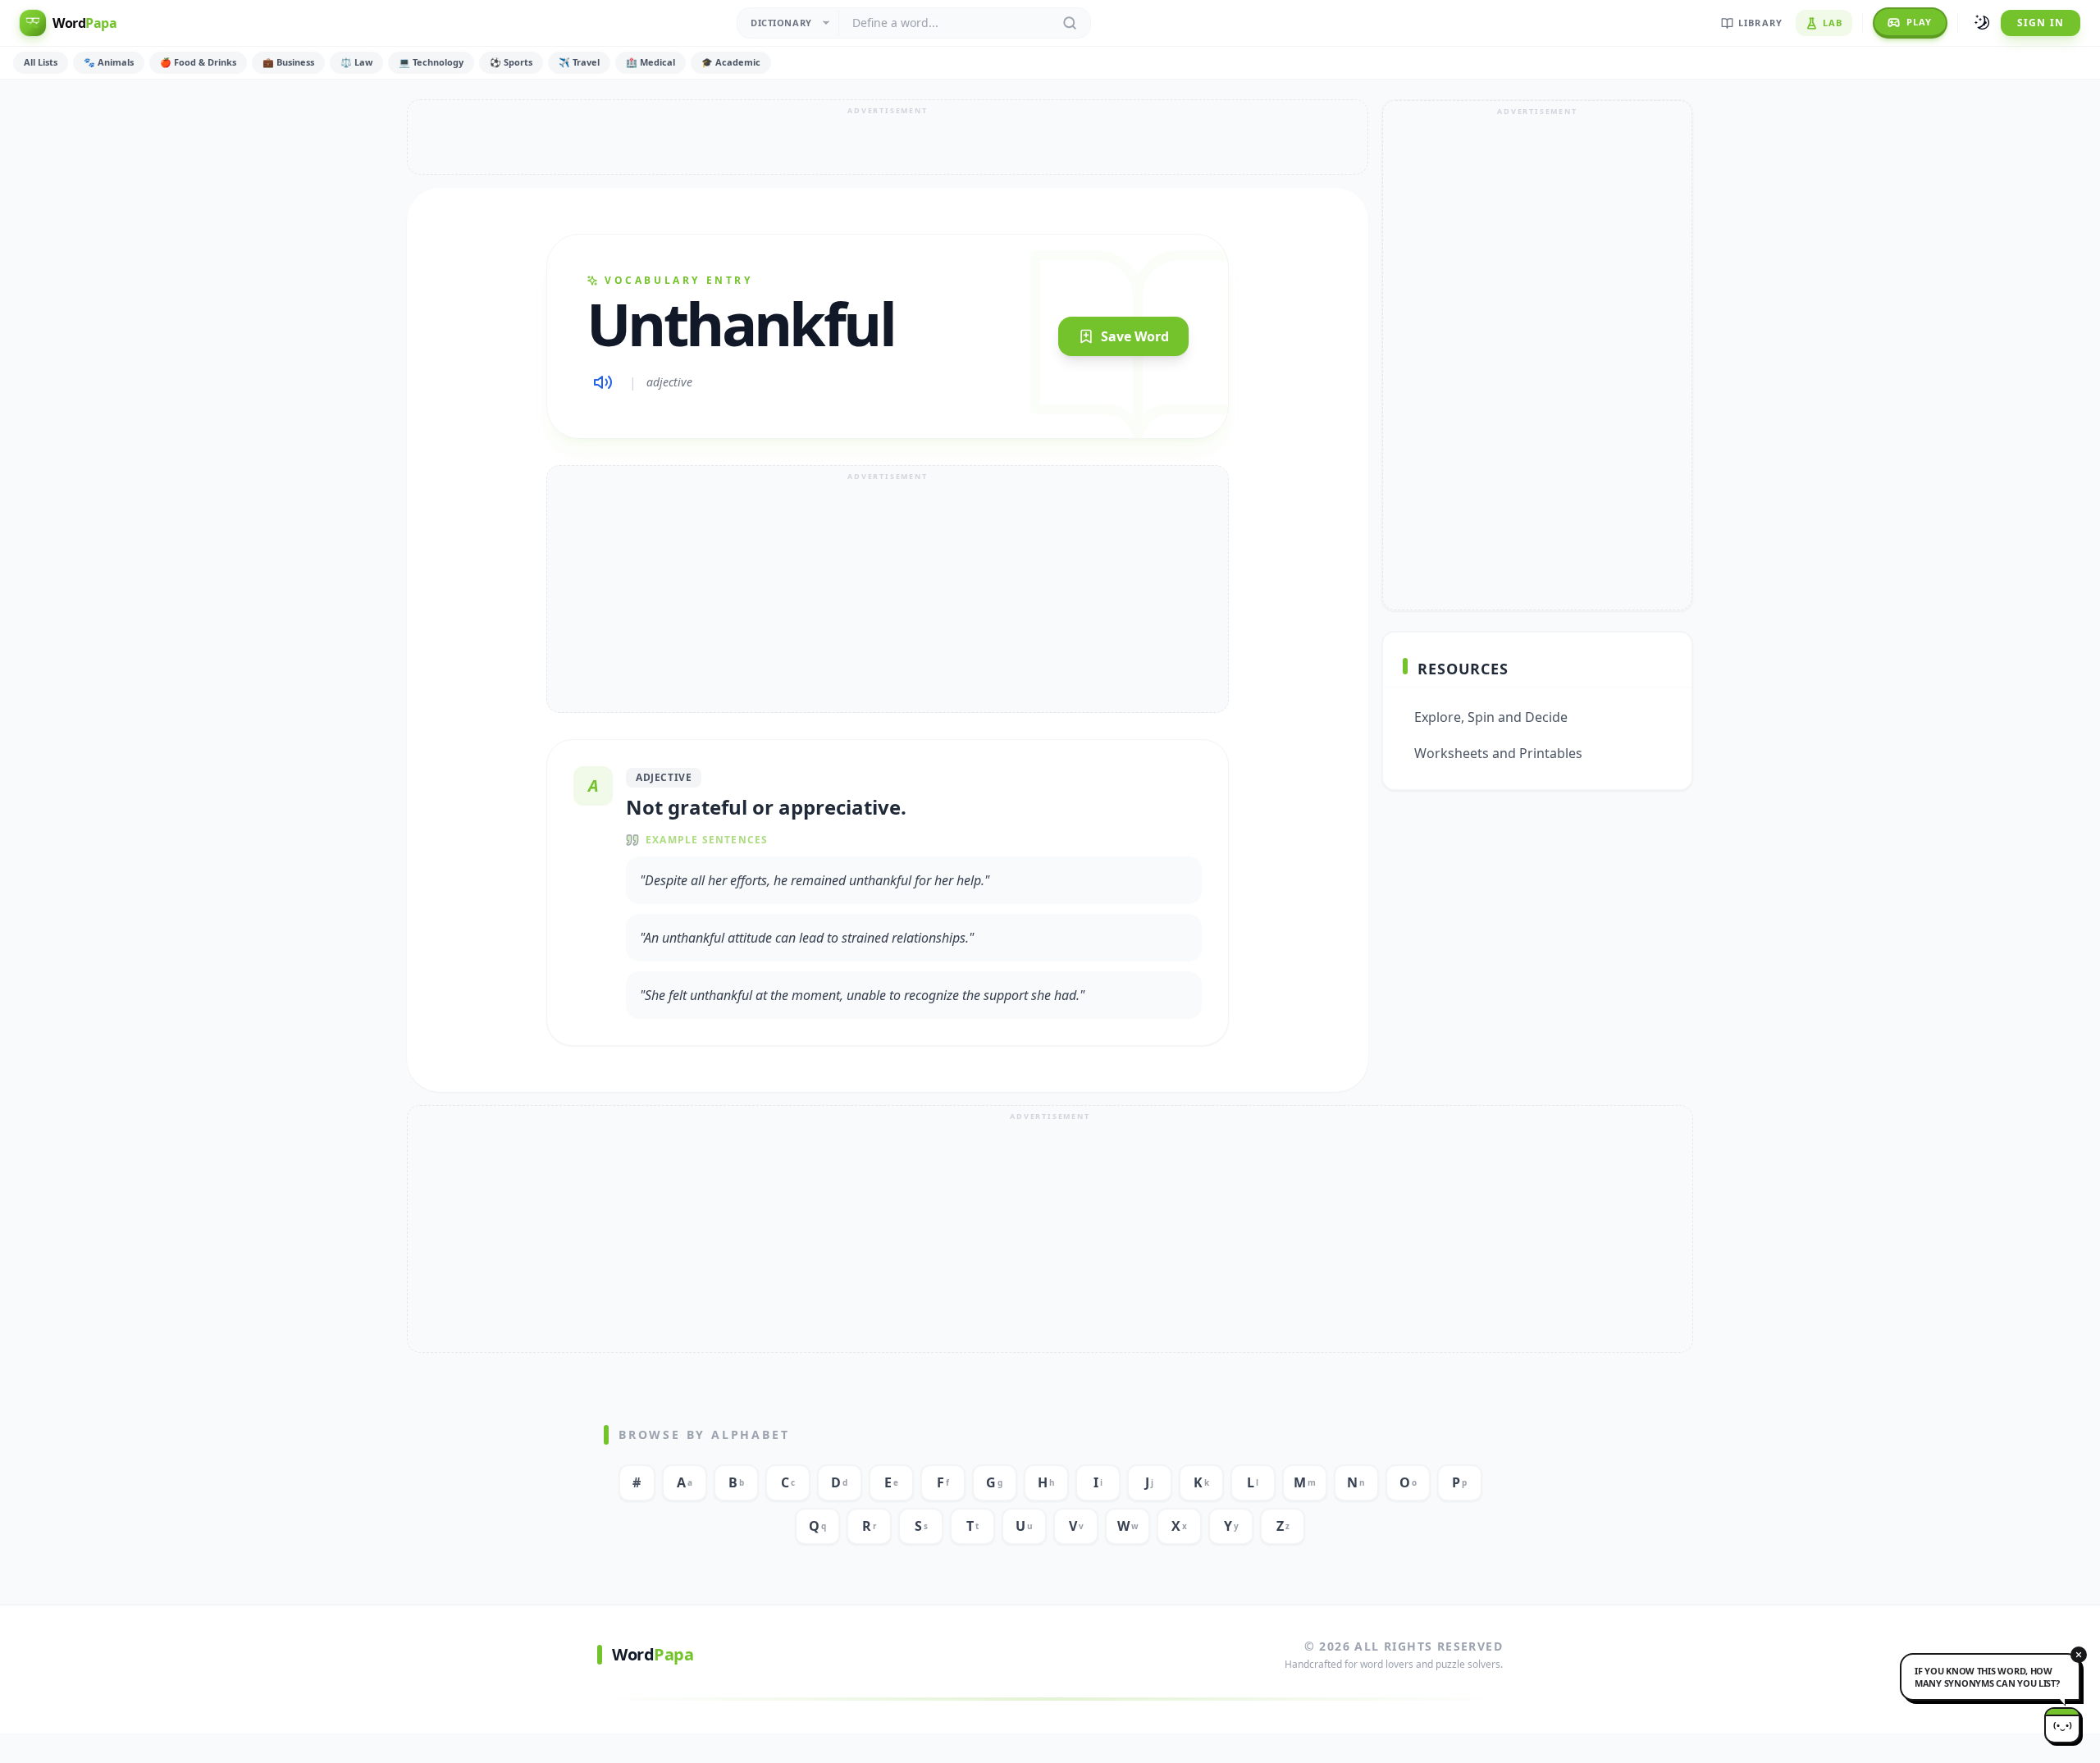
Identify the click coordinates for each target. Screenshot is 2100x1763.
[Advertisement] (888, 137)
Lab (1833, 23)
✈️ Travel (579, 62)
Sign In (2041, 23)
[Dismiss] (2079, 1655)
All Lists (41, 62)
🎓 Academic (731, 62)
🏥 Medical (651, 62)
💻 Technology (431, 62)
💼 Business (288, 62)
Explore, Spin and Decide (1491, 717)
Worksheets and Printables (1498, 753)
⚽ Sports (511, 62)
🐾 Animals (109, 62)
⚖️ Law (356, 62)
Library (1760, 23)
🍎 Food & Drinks (198, 62)
